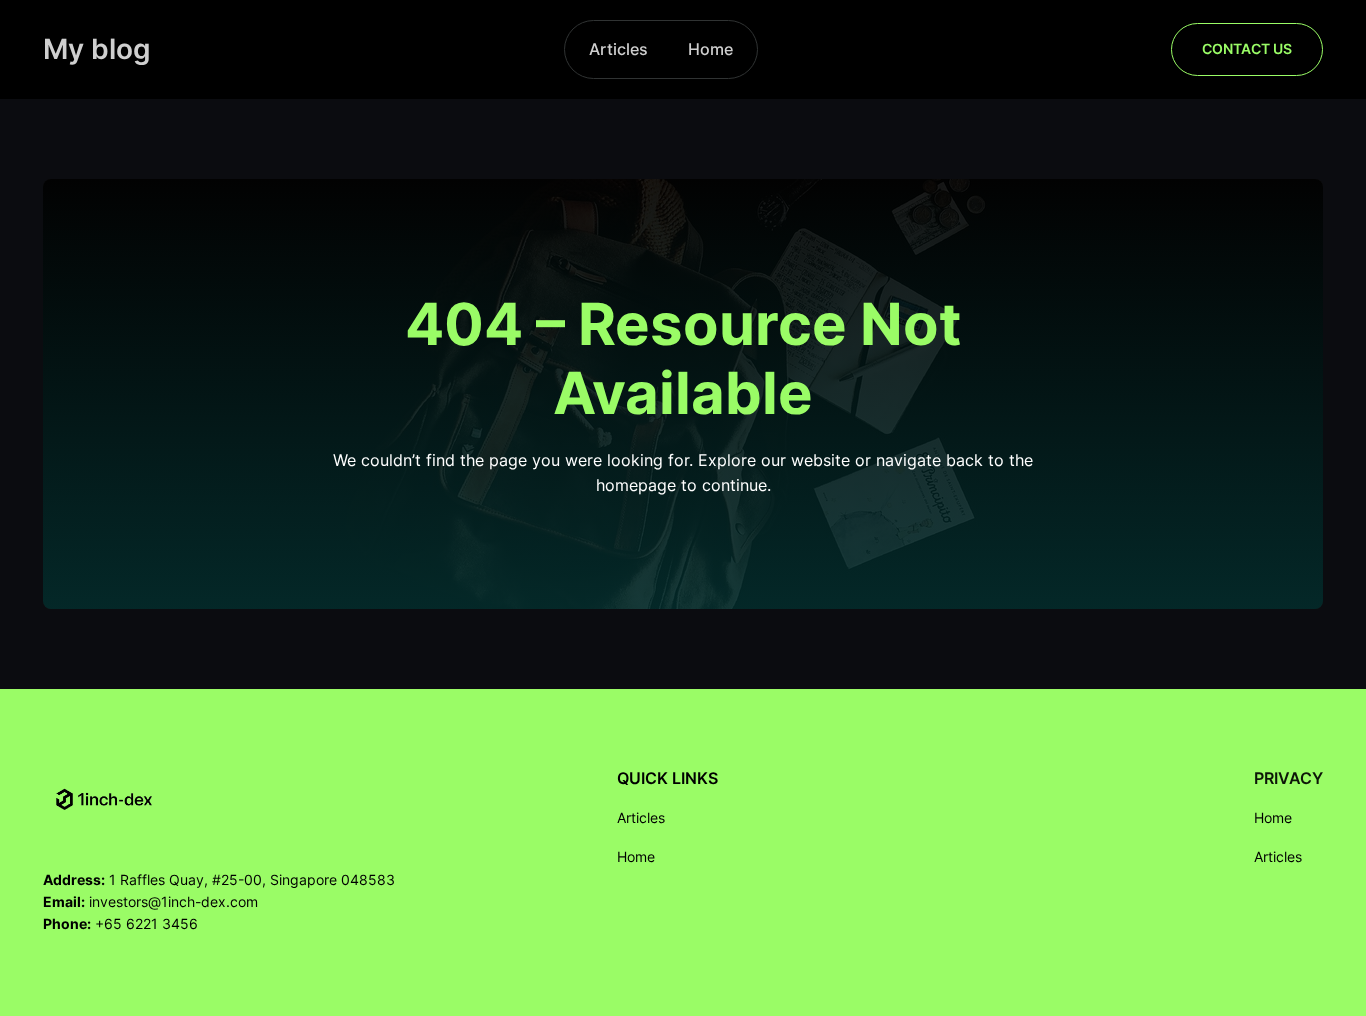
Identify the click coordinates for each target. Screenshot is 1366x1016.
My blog (97, 49)
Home (710, 49)
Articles (618, 49)
